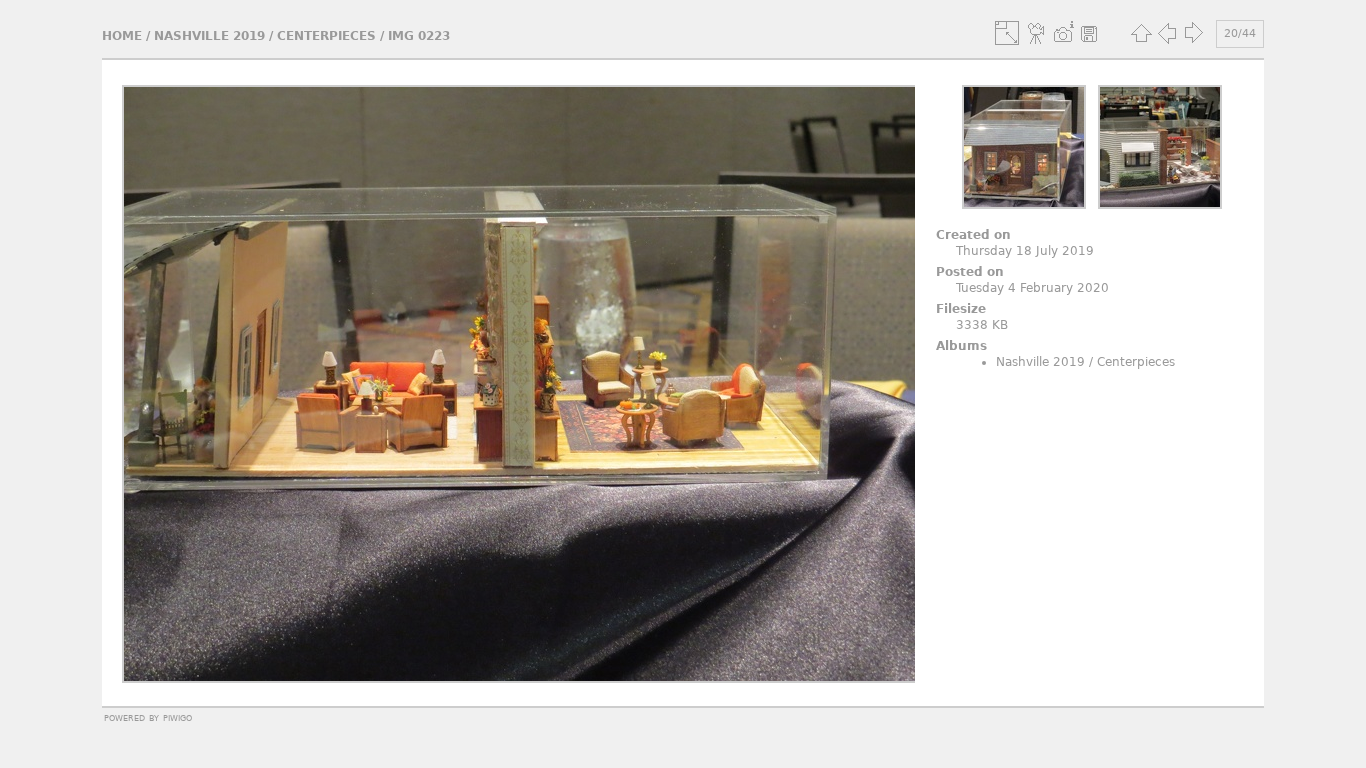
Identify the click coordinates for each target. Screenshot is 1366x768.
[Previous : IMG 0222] (1167, 33)
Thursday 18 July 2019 (1025, 251)
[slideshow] (1037, 33)
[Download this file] (1089, 33)
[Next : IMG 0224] (1193, 33)
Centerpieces (326, 36)
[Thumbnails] (1141, 33)
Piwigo (177, 717)
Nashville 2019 (209, 36)
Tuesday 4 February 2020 (1032, 288)
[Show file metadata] (1063, 33)
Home (122, 36)
